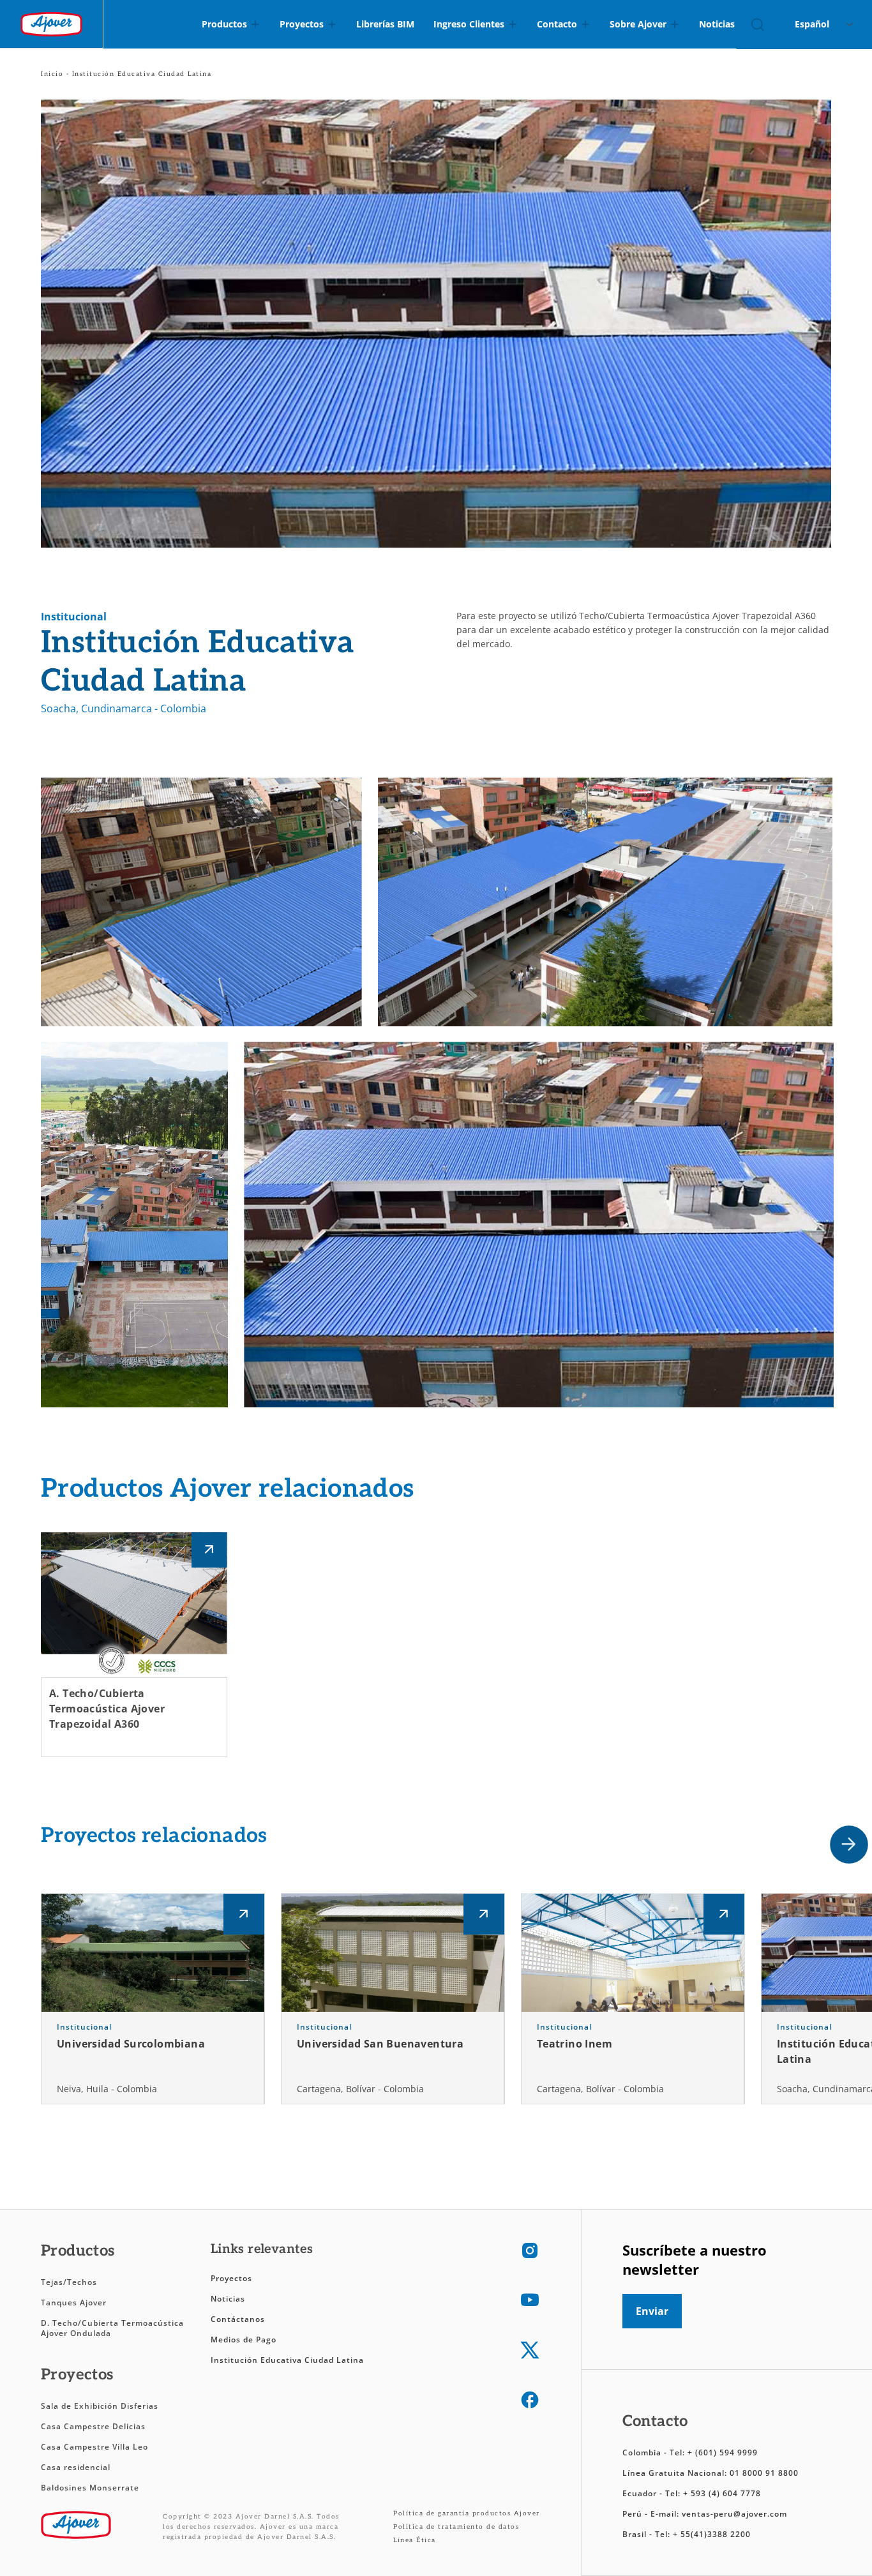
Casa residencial (76, 2467)
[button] (849, 1845)
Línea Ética (415, 2540)
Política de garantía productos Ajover (467, 2513)
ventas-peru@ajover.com (734, 2514)
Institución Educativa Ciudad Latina (287, 2360)
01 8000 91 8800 (764, 2473)
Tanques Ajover (74, 2303)
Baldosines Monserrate (90, 2488)
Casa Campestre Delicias (93, 2426)
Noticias (228, 2299)
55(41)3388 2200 (716, 2534)
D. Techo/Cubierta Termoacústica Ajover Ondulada (112, 2328)
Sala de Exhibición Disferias (100, 2406)
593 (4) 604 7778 (726, 2493)
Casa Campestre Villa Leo (94, 2447)
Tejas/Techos (69, 2282)
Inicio (52, 74)
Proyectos (231, 2278)
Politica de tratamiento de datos (456, 2527)
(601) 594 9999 (726, 2452)
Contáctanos (238, 2319)
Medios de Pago (244, 2340)
